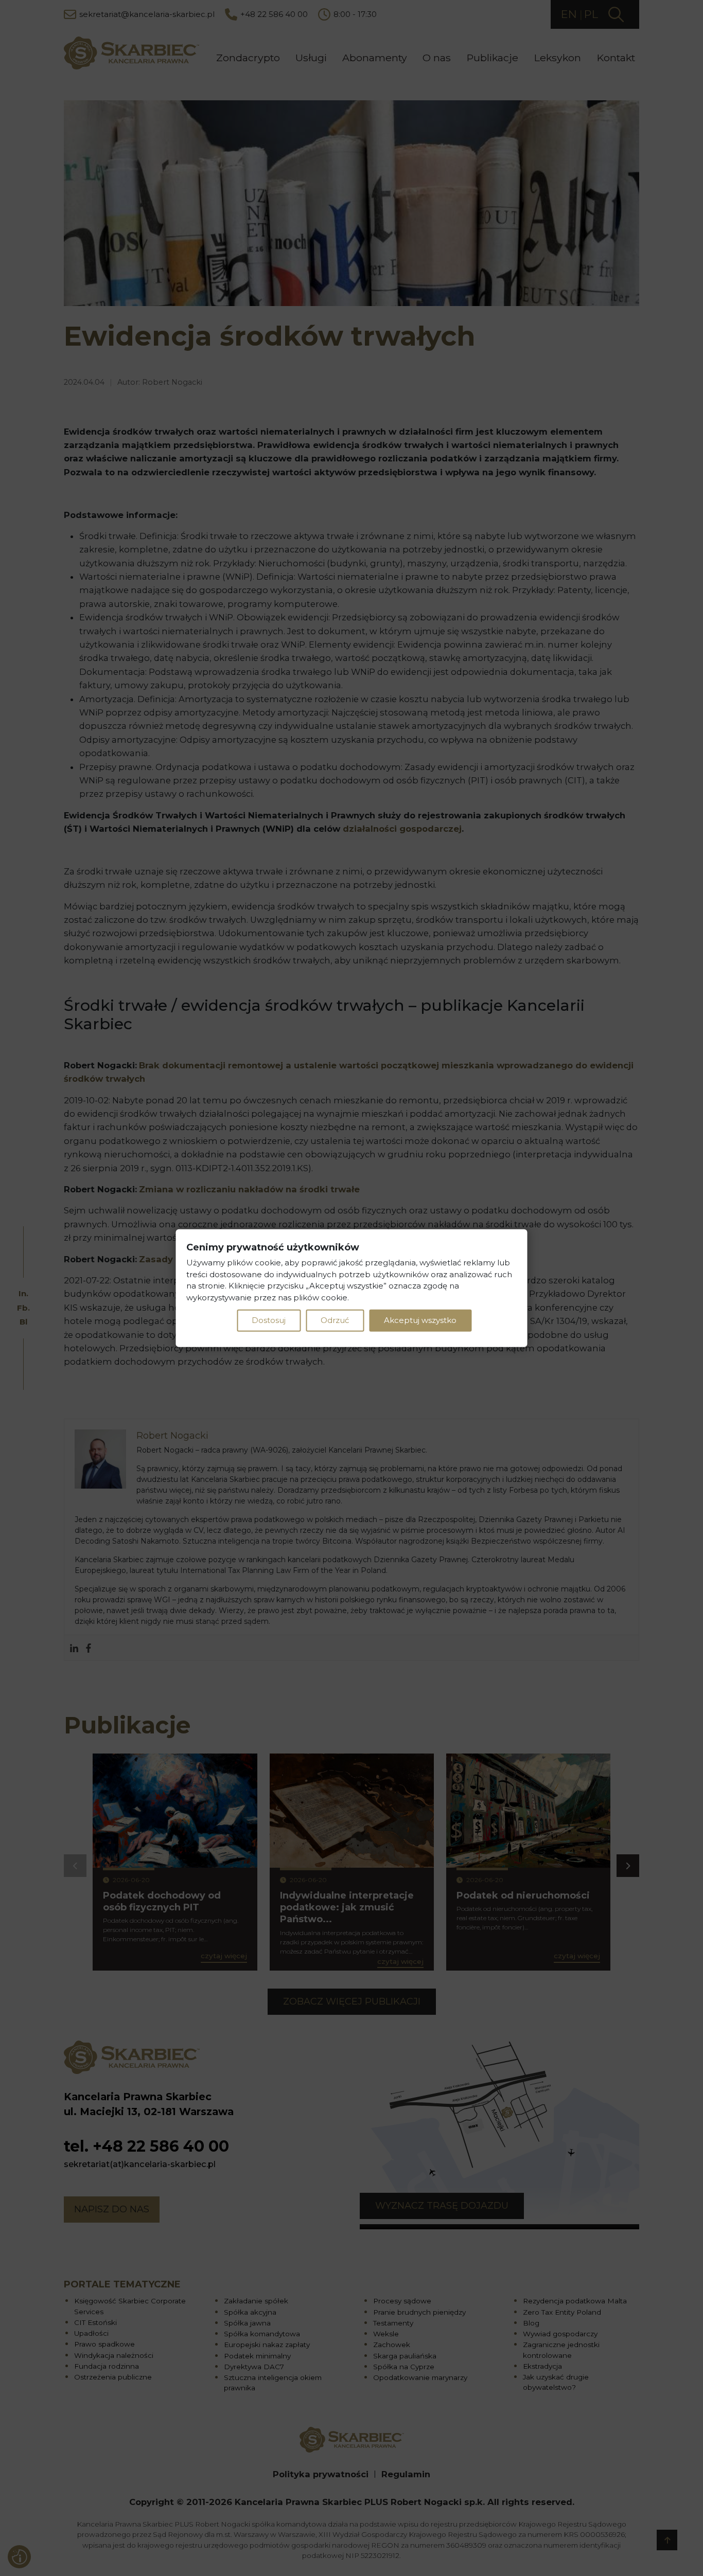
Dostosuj (269, 1320)
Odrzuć (335, 1320)
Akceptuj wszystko (420, 1320)
